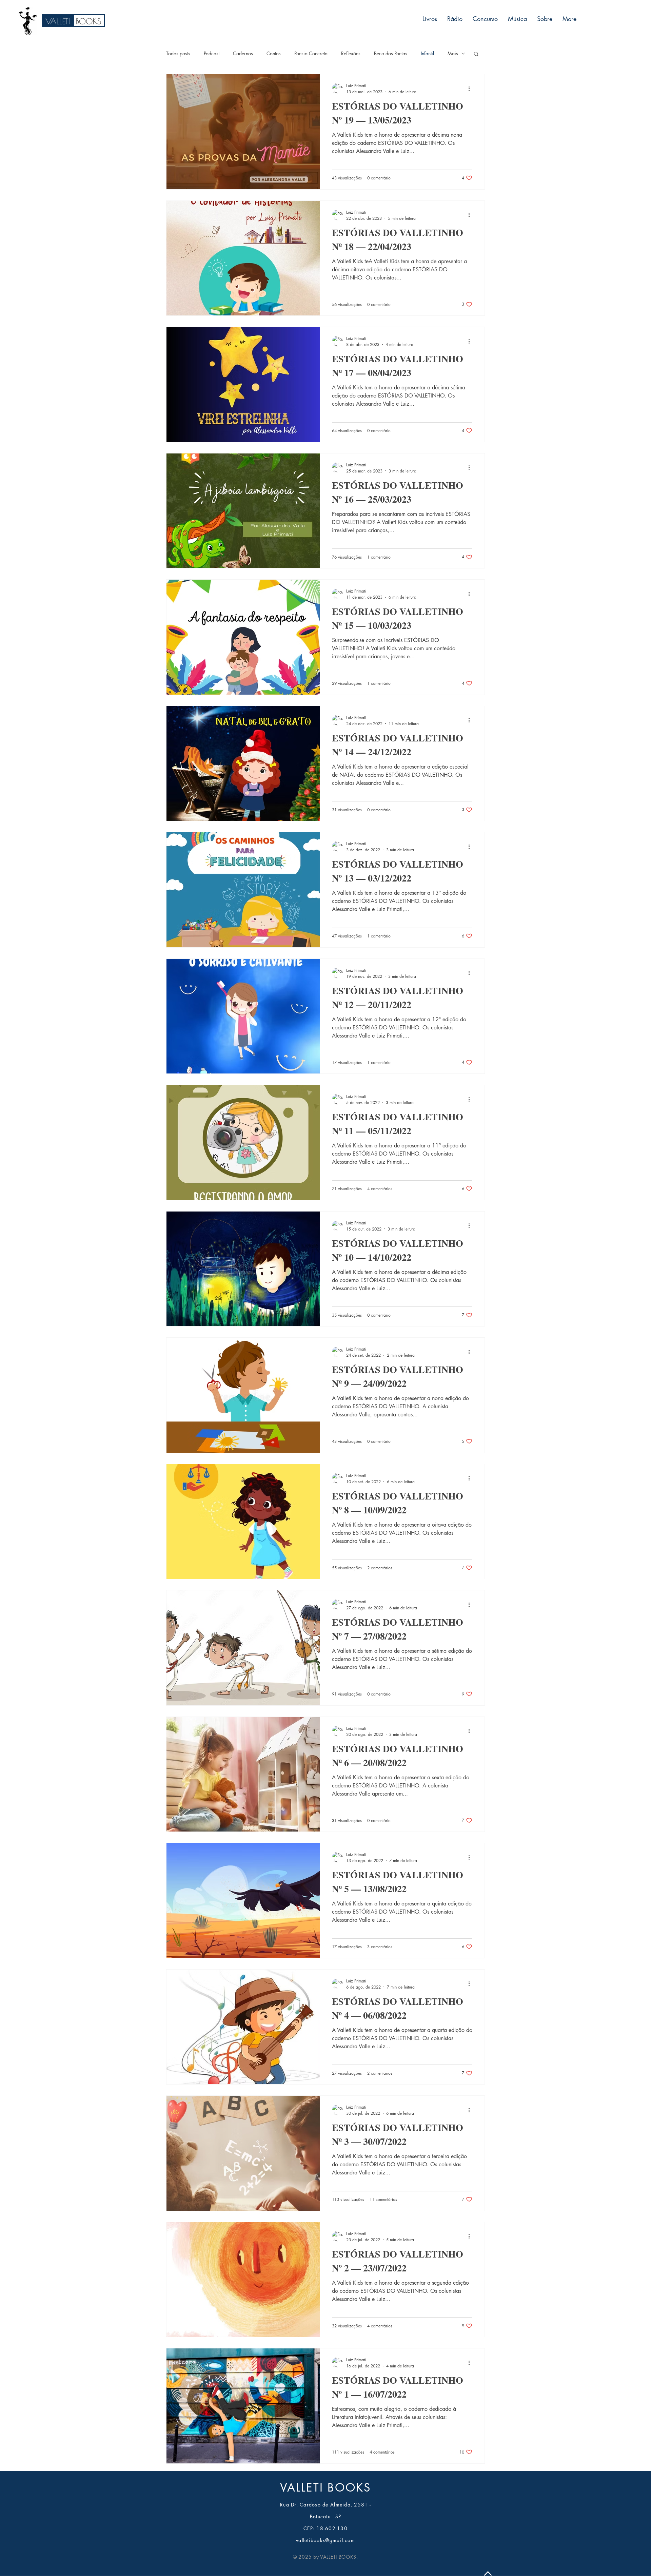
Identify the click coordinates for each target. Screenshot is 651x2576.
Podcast (212, 53)
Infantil (427, 53)
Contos (274, 53)
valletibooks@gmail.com (325, 2540)
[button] (476, 54)
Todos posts (178, 53)
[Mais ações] (471, 89)
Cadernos (243, 53)
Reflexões (351, 53)
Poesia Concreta (311, 53)
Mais (453, 53)
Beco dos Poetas (391, 53)
